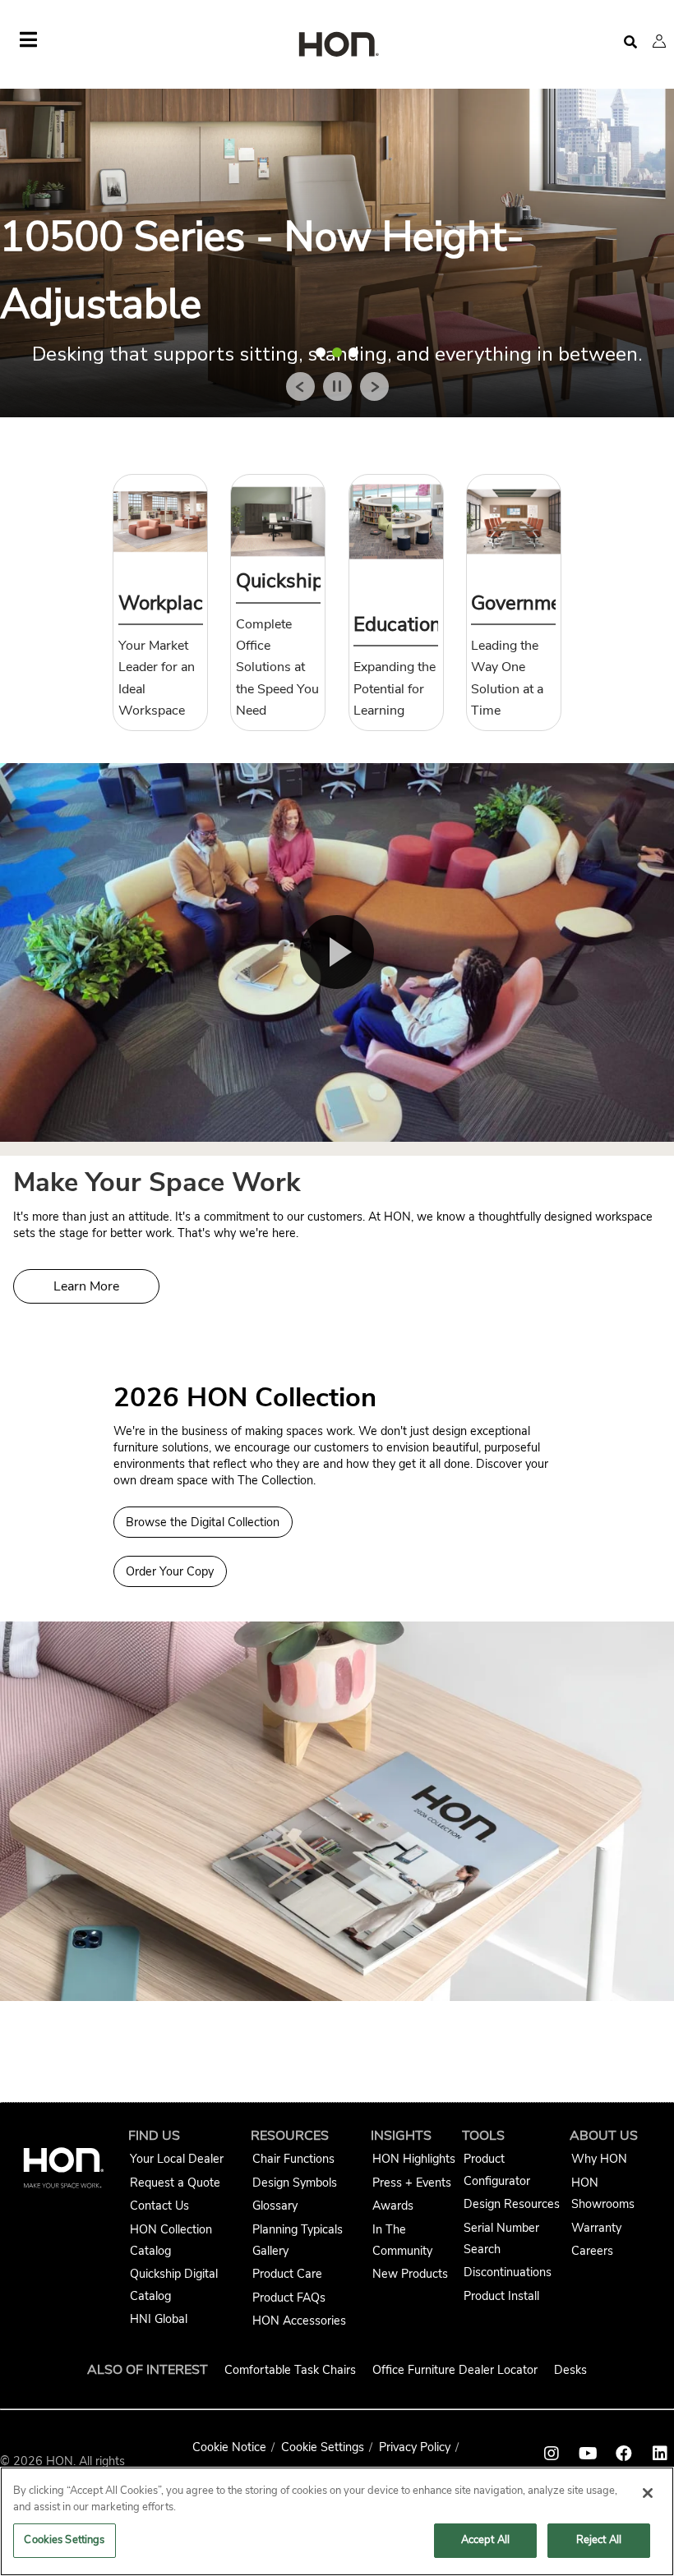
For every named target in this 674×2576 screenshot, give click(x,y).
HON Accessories (299, 2321)
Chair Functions (293, 2159)
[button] (659, 41)
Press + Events (412, 2183)
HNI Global (159, 2319)
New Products (410, 2274)
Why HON (599, 2159)
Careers (592, 2251)
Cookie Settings (323, 2447)
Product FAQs (289, 2298)
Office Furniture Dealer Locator (455, 2370)
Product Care (287, 2274)
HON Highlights (414, 2159)
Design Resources (512, 2204)
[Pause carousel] (337, 386)
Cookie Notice (229, 2447)
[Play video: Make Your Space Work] (337, 952)
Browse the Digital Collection (203, 1522)
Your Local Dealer (177, 2159)
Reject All (599, 2540)
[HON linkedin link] (660, 2454)
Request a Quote (175, 2183)
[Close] (648, 2493)
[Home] (337, 46)
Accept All (485, 2540)
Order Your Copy (170, 1571)
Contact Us (159, 2206)
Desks (570, 2370)
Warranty (596, 2228)
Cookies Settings (64, 2540)
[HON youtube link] (588, 2454)
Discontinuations (508, 2272)
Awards (393, 2206)
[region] (337, 2521)
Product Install (501, 2296)
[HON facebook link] (624, 2454)
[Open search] (630, 42)
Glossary (275, 2206)
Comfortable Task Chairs (290, 2370)
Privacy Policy (415, 2447)
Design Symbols (295, 2183)
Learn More (86, 1286)
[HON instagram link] (552, 2454)
